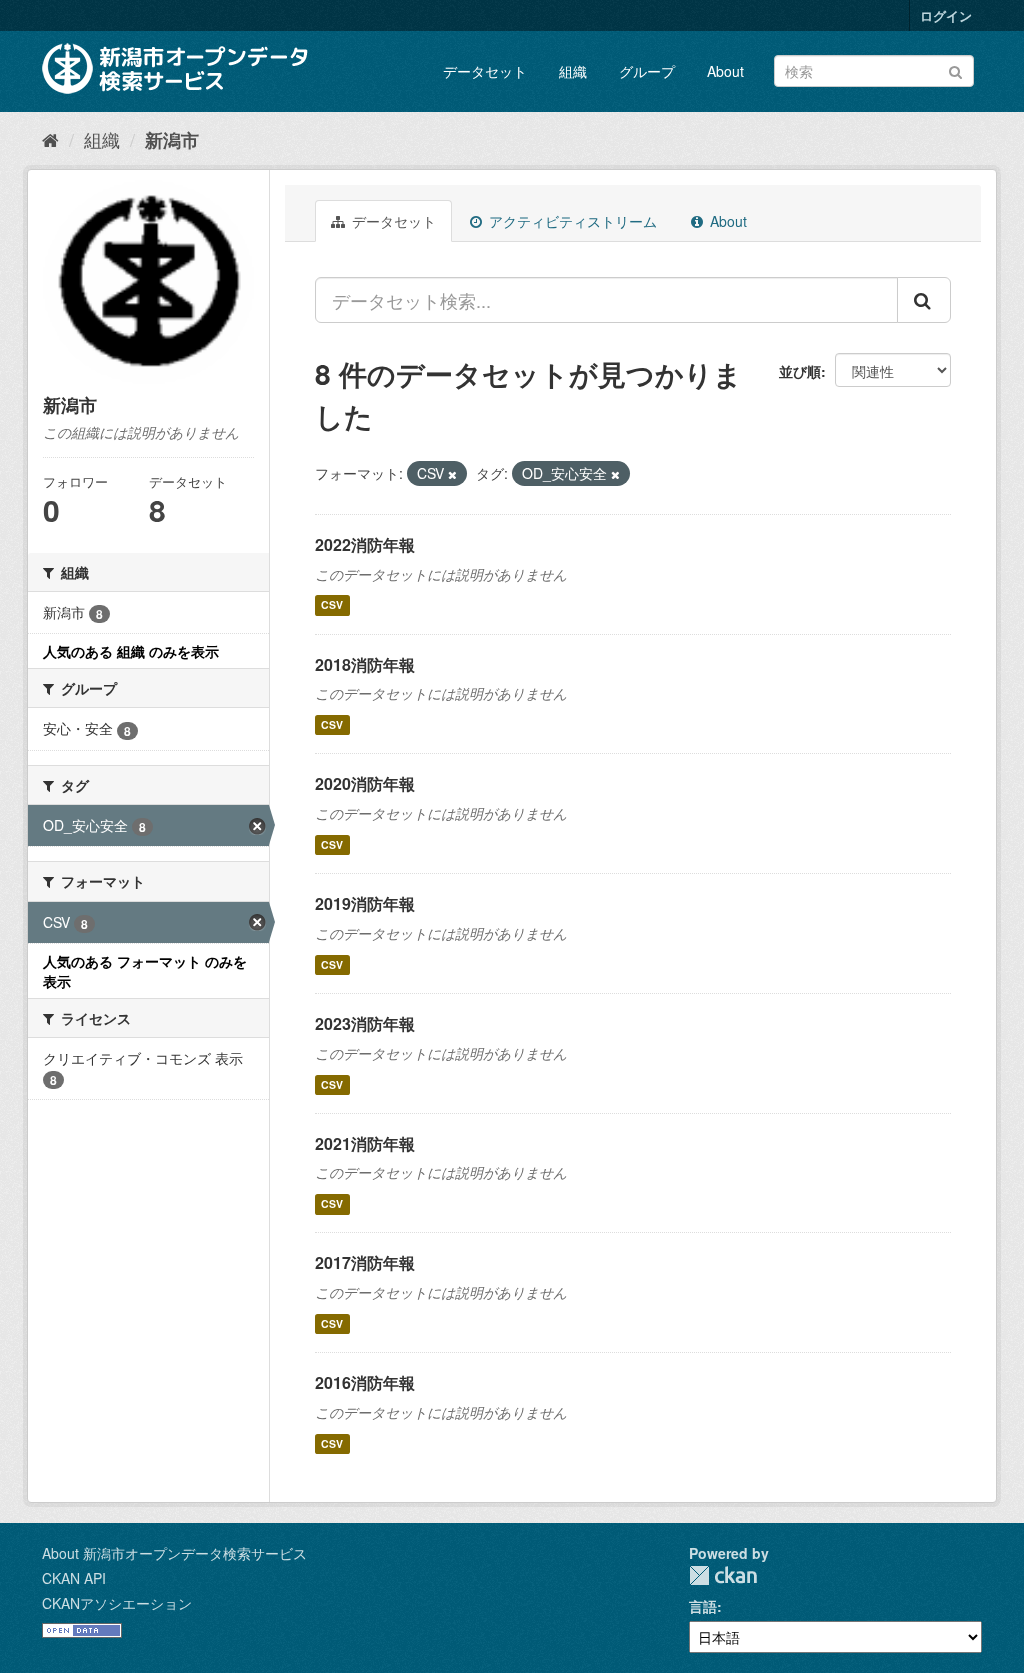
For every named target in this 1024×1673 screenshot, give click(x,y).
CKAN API (74, 1578)
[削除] (452, 474)
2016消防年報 (365, 1382)
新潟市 (172, 140)
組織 (573, 71)
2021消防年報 (365, 1143)
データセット (485, 71)
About (725, 71)
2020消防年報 (365, 783)
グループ (647, 71)
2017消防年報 (365, 1262)
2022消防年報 (365, 544)
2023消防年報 (365, 1023)
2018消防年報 (365, 664)
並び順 (800, 371)
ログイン (946, 15)
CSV (332, 605)
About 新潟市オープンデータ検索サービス (174, 1553)
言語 (703, 1606)
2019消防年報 (365, 903)
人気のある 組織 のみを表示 (131, 651)
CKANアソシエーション (117, 1603)
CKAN (723, 1575)
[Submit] (955, 69)
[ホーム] (50, 139)
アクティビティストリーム (571, 221)
